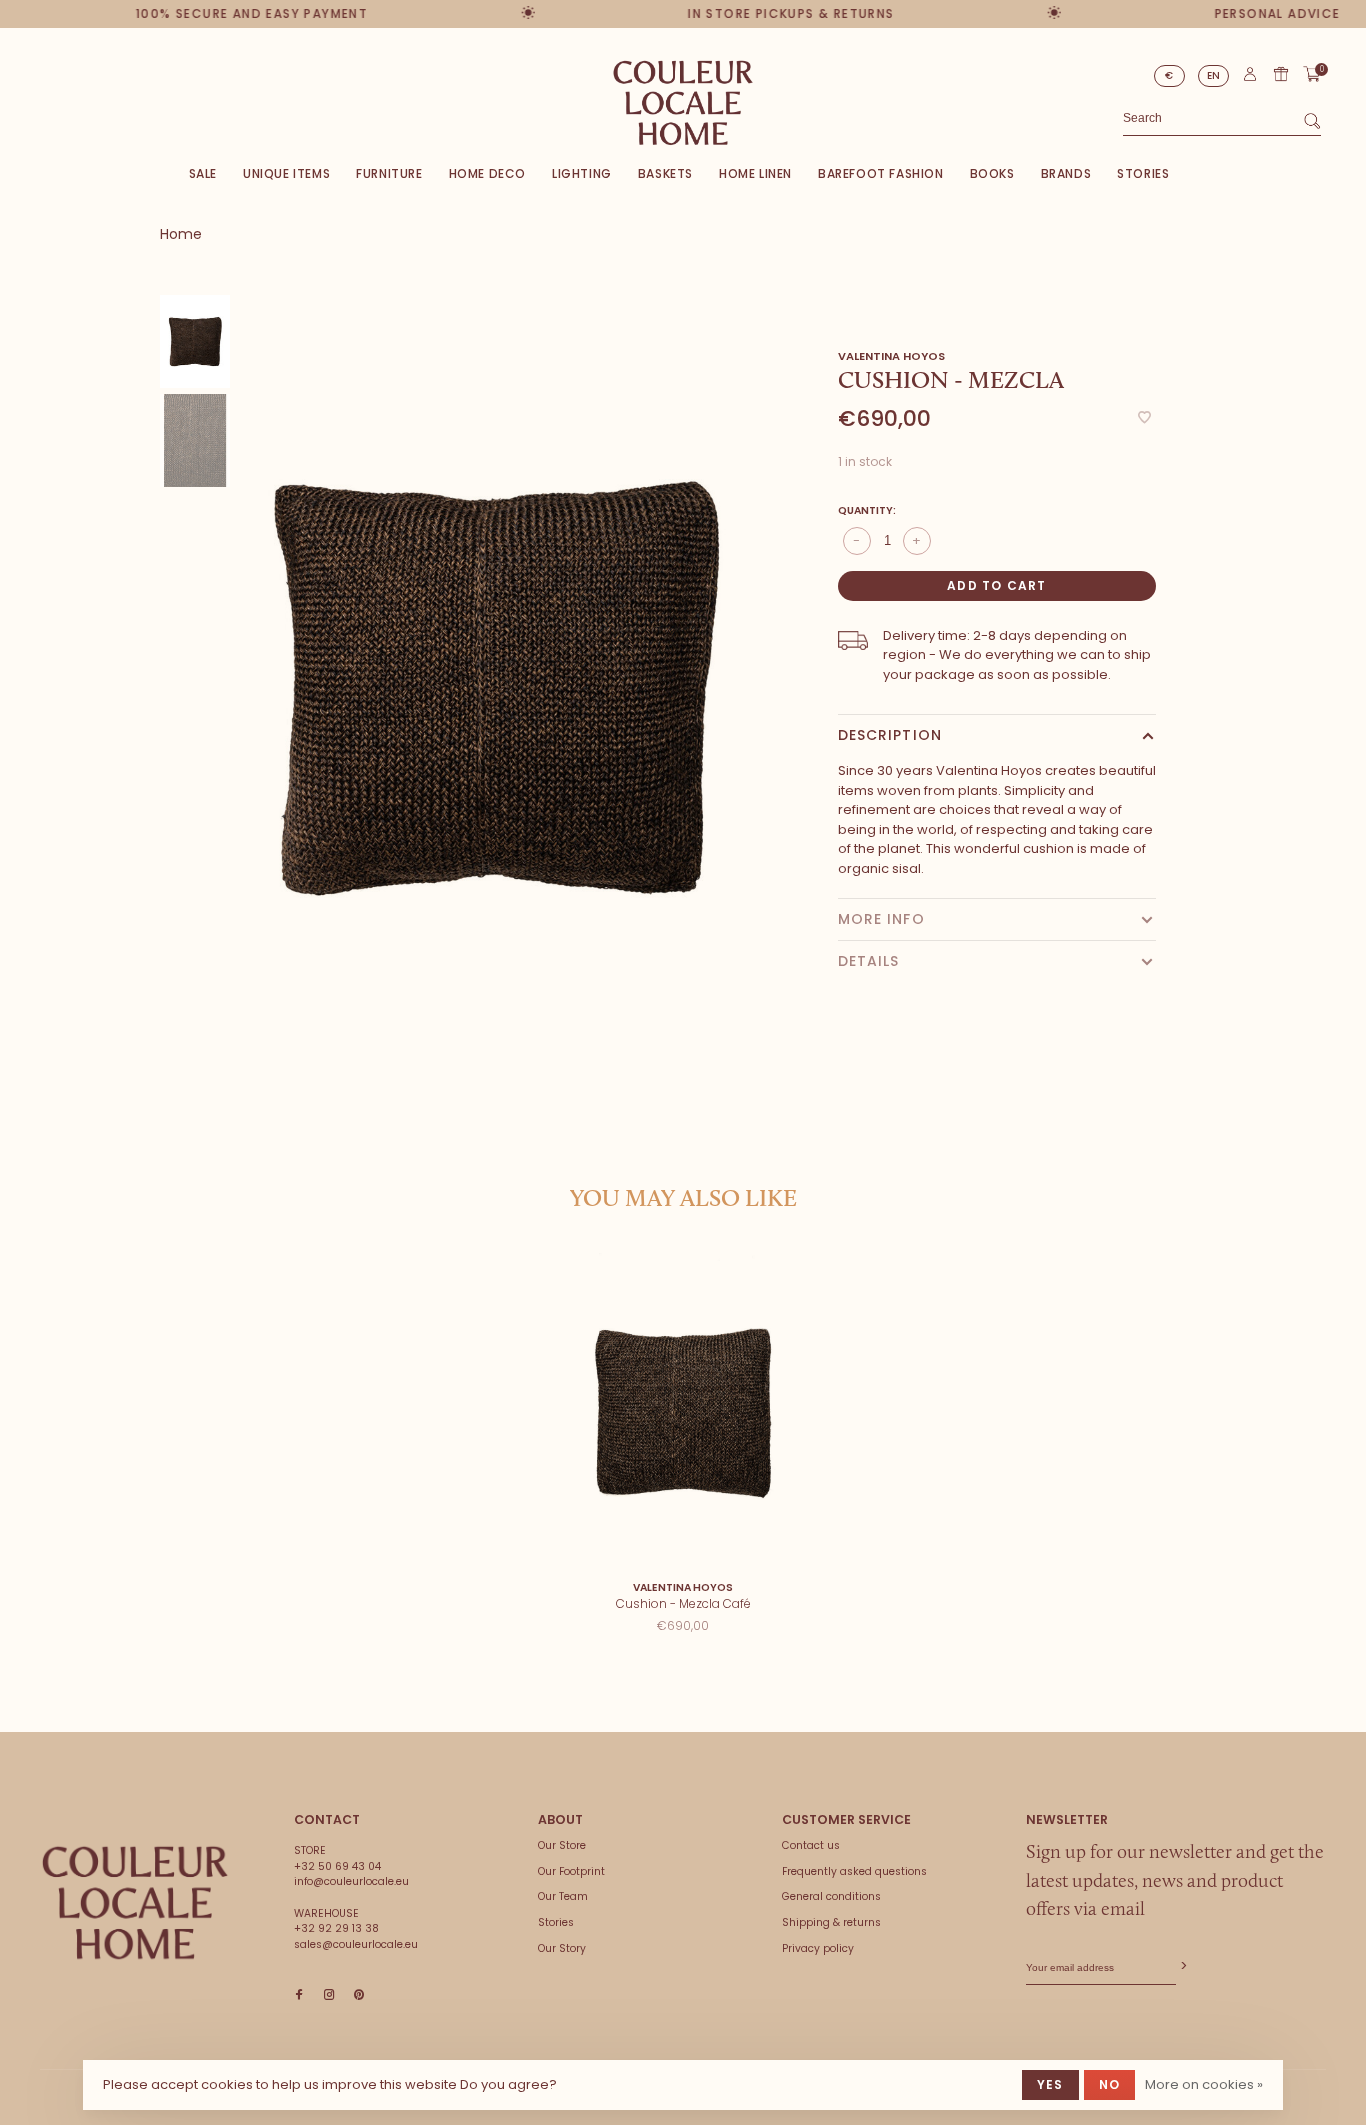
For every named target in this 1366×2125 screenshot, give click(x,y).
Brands (1066, 173)
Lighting (582, 173)
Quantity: (867, 510)
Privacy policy (818, 1948)
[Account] (1250, 78)
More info (881, 919)
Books (992, 173)
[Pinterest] (359, 1995)
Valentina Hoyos (891, 356)
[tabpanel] (496, 687)
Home (181, 234)
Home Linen (755, 173)
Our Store (562, 1845)
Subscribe (1182, 1966)
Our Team (563, 1896)
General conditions (831, 1896)
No (1109, 2084)
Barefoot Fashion (881, 173)
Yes (1050, 2084)
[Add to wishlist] (1144, 418)
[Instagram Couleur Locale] (329, 1995)
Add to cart (996, 585)
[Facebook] (299, 1995)
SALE (203, 173)
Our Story (562, 1948)
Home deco (487, 173)
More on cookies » (1204, 2084)
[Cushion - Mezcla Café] (683, 1412)
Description (890, 735)
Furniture (389, 173)
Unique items (286, 173)
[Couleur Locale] (135, 1903)
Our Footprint (571, 1871)
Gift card (1281, 74)
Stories (1143, 173)
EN (1214, 75)
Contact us (811, 1845)
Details (869, 961)
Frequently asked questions (854, 1871)
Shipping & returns (831, 1922)
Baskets (665, 173)
